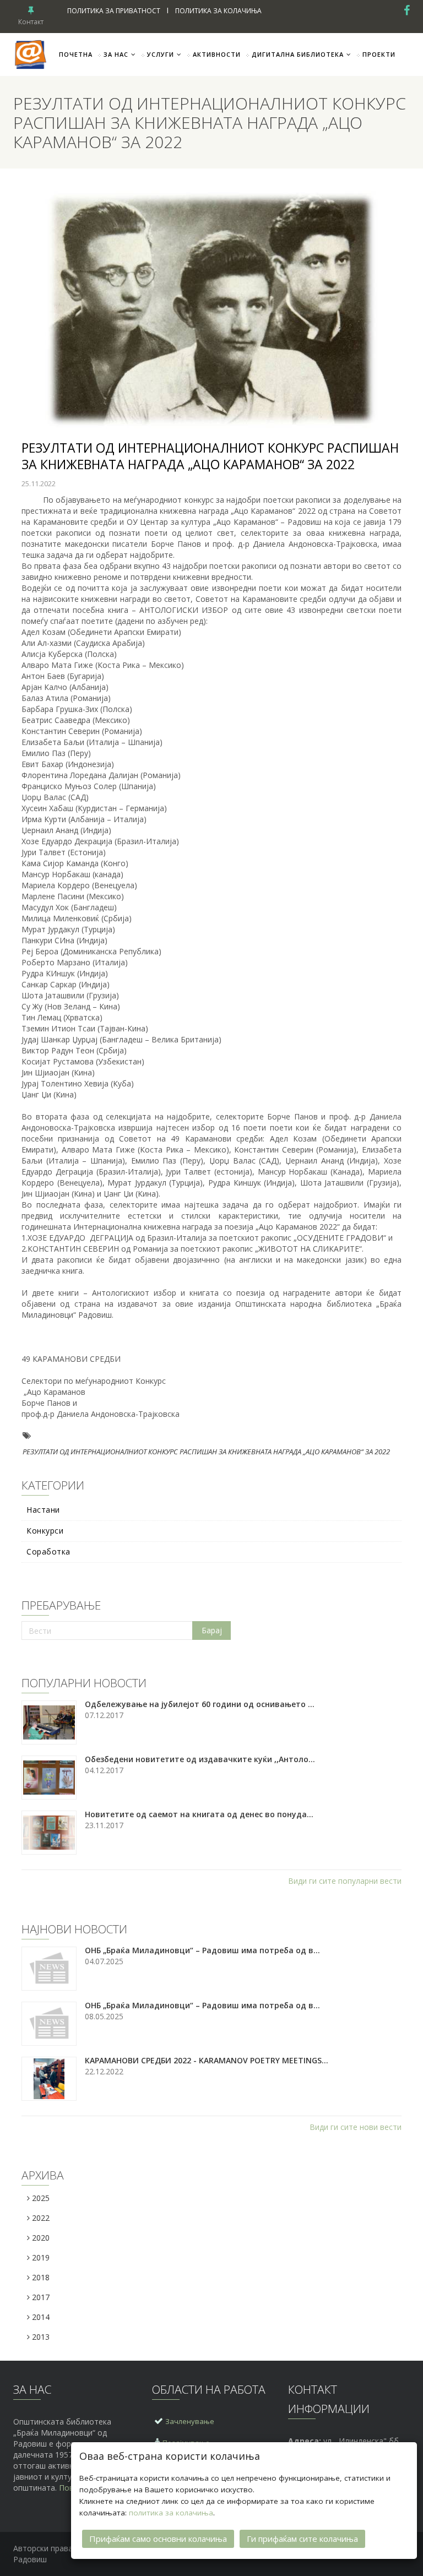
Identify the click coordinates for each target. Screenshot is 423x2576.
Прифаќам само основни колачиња (158, 2539)
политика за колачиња (171, 2513)
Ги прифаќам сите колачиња (302, 2539)
